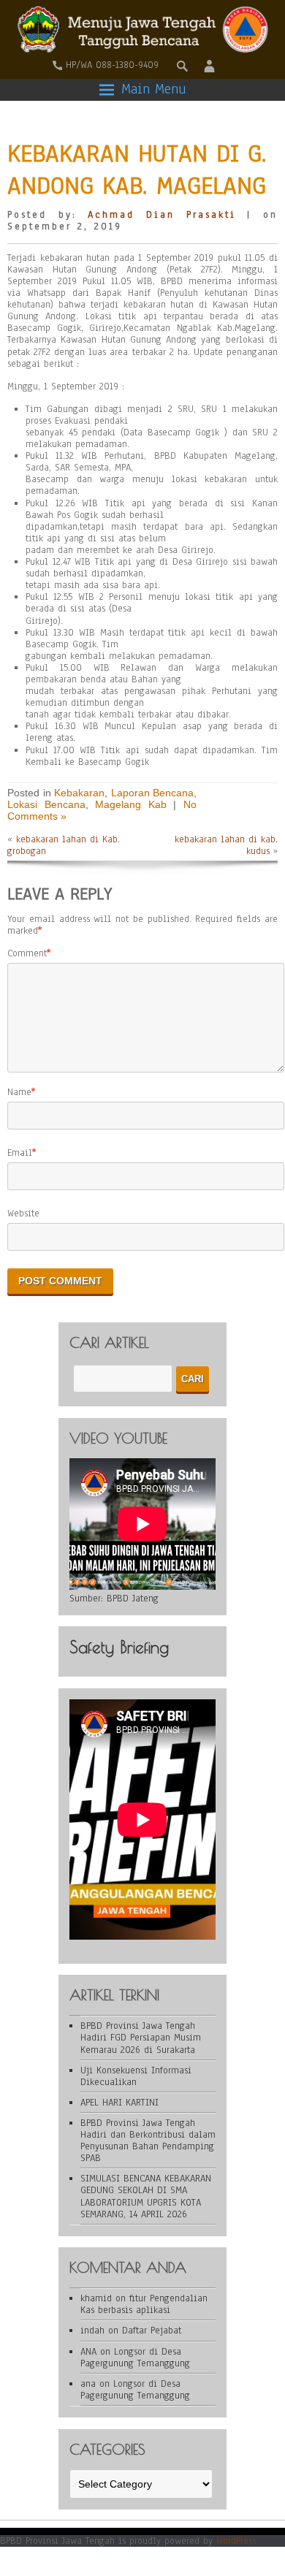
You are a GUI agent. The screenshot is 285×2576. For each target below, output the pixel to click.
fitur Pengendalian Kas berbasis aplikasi (144, 2304)
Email (20, 1153)
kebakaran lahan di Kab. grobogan (64, 845)
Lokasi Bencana (46, 804)
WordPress (236, 2541)
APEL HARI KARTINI (119, 2103)
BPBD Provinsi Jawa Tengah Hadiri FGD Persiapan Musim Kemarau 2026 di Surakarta (141, 2038)
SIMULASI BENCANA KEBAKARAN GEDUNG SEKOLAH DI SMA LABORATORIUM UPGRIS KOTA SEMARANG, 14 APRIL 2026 (146, 2196)
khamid (96, 2298)
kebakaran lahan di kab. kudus (226, 845)
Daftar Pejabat (152, 2331)
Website (23, 1213)
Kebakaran (79, 793)
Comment (27, 953)
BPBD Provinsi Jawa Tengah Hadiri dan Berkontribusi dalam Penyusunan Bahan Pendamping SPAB (148, 2141)
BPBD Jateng (133, 1598)
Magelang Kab (131, 804)
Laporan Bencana (153, 793)
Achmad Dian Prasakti (161, 215)
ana (88, 2384)
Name (19, 1092)
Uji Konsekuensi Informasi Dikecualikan (136, 2076)
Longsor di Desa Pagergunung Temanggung (135, 2358)
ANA (88, 2352)
